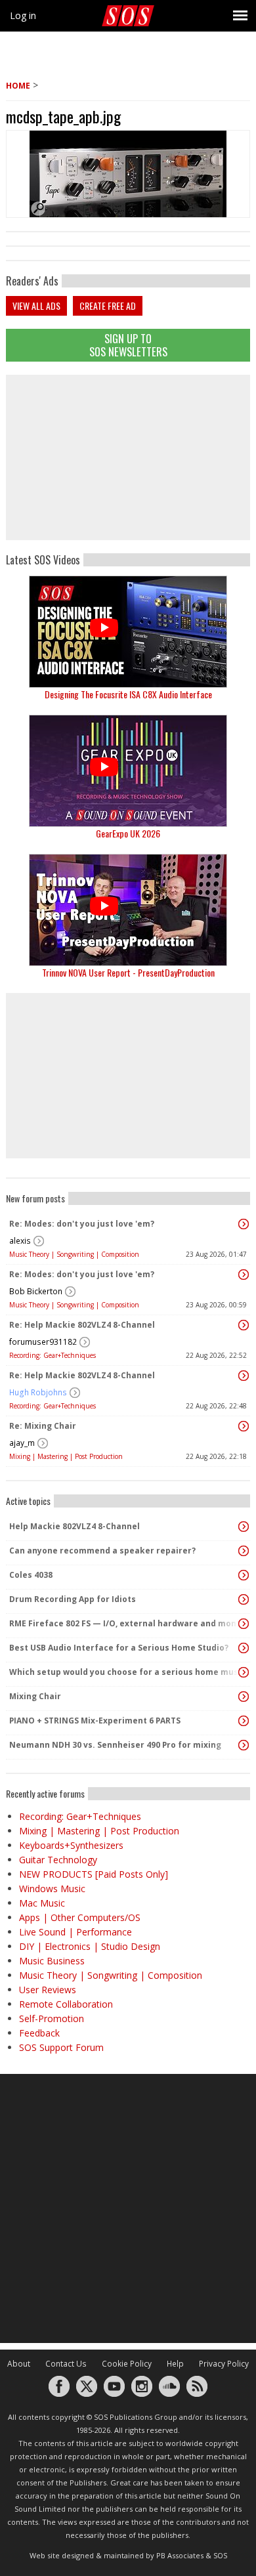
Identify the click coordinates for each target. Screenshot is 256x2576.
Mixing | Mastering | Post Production (66, 1456)
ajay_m (22, 1443)
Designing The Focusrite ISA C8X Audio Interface (128, 694)
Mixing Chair (35, 1696)
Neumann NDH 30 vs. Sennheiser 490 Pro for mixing (115, 1745)
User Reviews (48, 1990)
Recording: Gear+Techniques (53, 1355)
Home (18, 86)
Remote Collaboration (66, 2004)
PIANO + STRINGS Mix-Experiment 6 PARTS (95, 1721)
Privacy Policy (224, 2364)
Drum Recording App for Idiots (73, 1599)
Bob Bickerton (36, 1291)
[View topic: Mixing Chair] (244, 1697)
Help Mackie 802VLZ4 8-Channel (75, 1526)
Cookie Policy (127, 2364)
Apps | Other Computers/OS (80, 1917)
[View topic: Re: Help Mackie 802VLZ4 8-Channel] (244, 1325)
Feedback (39, 2033)
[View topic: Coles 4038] (244, 1575)
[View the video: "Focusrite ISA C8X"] (128, 632)
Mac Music (42, 1903)
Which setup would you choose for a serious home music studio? (125, 1672)
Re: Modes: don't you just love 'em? (82, 1224)
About (19, 2364)
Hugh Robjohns (38, 1392)
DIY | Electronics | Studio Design (90, 1946)
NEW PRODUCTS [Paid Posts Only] (94, 1874)
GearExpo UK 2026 (128, 833)
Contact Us (66, 2364)
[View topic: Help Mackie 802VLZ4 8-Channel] (244, 1527)
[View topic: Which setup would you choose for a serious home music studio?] (244, 1672)
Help (175, 2364)
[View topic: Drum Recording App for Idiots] (244, 1599)
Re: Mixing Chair (43, 1426)
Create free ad (108, 306)
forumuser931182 (43, 1342)
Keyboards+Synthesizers (71, 1845)
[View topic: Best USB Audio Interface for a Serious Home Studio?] (244, 1648)
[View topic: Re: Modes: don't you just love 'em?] (244, 1224)
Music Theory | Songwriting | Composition (74, 1254)
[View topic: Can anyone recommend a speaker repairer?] (244, 1551)
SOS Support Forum (61, 2047)
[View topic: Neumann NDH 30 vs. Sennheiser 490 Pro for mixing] (244, 1745)
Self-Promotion (52, 2018)
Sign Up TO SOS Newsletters (128, 345)
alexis (20, 1241)
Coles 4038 (31, 1575)
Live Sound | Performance (75, 1932)
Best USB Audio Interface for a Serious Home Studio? (119, 1648)
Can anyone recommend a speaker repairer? (102, 1551)
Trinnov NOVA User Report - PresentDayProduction (128, 972)
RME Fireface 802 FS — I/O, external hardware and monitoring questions (125, 1623)
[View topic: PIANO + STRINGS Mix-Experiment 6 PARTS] (244, 1721)
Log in (23, 15)
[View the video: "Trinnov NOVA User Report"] (128, 910)
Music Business (52, 1961)
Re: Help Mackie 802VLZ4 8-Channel (82, 1325)
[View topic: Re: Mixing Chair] (244, 1426)
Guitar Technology (58, 1860)
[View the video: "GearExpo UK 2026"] (128, 771)
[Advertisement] (128, 457)
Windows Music (52, 1889)
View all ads (36, 306)
